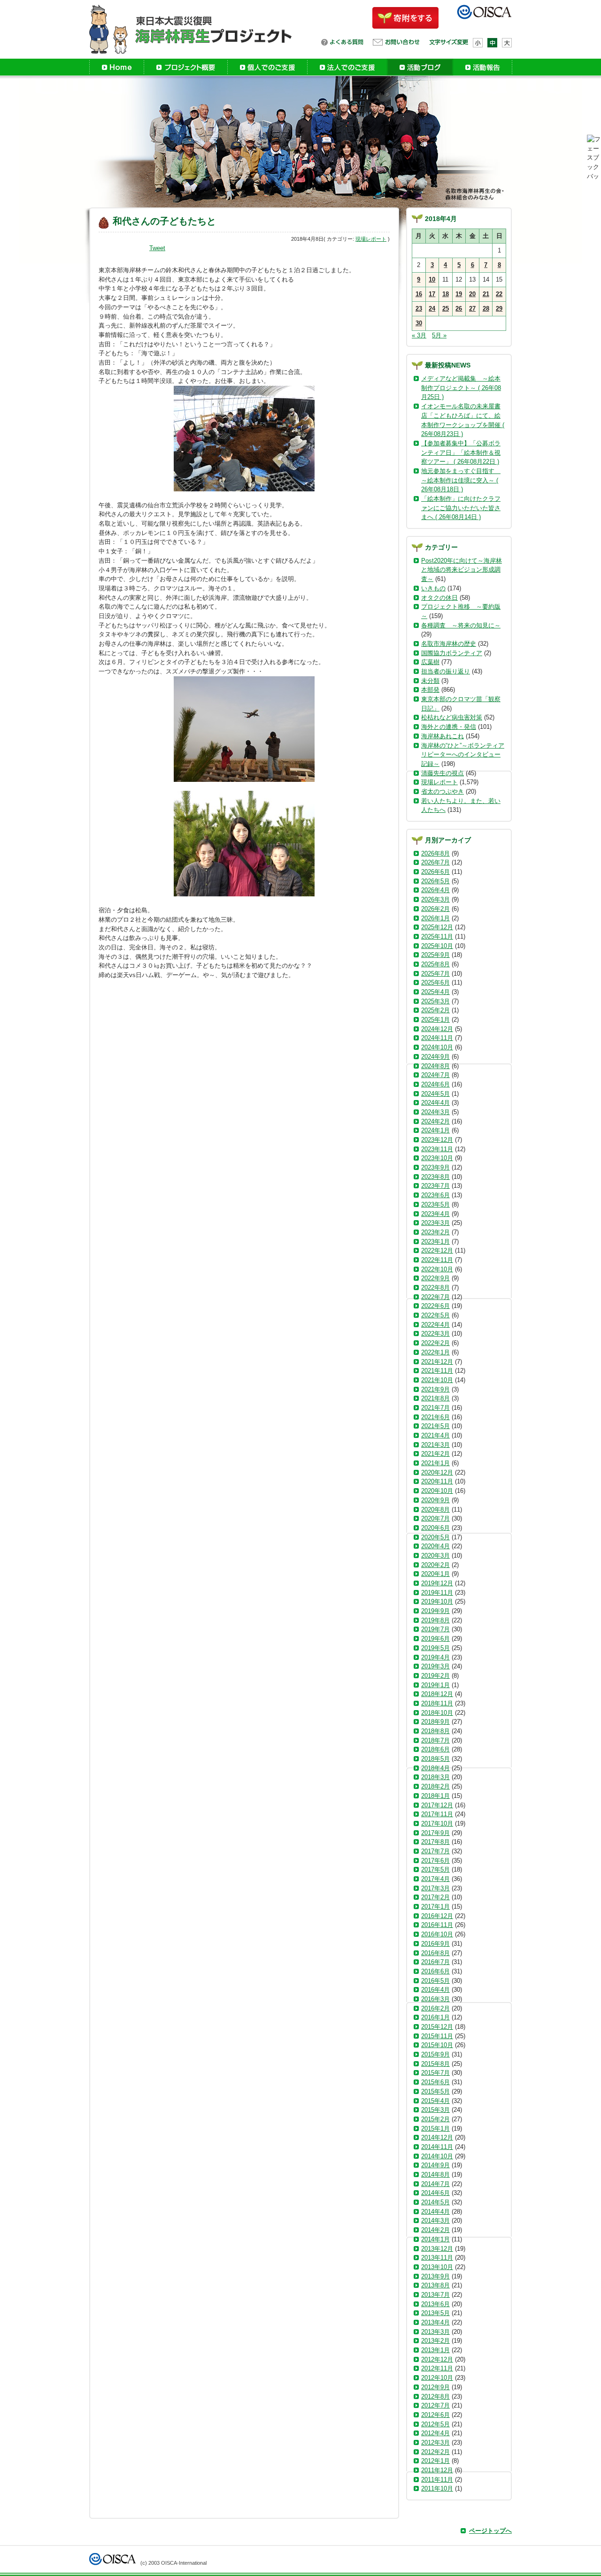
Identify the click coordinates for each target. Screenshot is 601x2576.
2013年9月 (435, 2276)
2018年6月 (435, 1749)
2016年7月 (435, 1962)
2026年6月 (435, 872)
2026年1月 (435, 918)
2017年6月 (435, 1861)
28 (486, 309)
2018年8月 (435, 1731)
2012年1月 (435, 2461)
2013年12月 (437, 2249)
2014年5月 (435, 2202)
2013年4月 (435, 2322)
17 (432, 294)
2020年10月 (437, 1491)
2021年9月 (435, 1389)
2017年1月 (435, 1907)
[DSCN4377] (244, 729)
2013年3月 (435, 2332)
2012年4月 (435, 2433)
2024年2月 (435, 1121)
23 (419, 309)
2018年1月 (435, 1796)
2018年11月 (437, 1703)
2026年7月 (435, 862)
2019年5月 (435, 1648)
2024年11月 (437, 1038)
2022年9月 (435, 1278)
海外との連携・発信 (449, 727)
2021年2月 (435, 1454)
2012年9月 (435, 2387)
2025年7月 (435, 974)
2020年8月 (435, 1510)
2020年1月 (435, 1574)
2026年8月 (435, 853)
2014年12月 (437, 2137)
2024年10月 (437, 1047)
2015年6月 (435, 2082)
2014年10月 (437, 2156)
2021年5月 (435, 1426)
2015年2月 (435, 2119)
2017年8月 (435, 1842)
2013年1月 (435, 2350)
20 (472, 294)
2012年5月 (435, 2424)
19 (459, 294)
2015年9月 (435, 2054)
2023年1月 (435, 1242)
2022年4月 (435, 1325)
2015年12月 (437, 2027)
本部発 (430, 690)
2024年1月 (435, 1130)
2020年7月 (435, 1518)
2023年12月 (437, 1140)
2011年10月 (437, 2488)
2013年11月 (437, 2258)
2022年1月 (435, 1352)
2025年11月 (437, 936)
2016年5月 (435, 1981)
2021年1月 (435, 1463)
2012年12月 (437, 2359)
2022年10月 (437, 1269)
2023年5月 (435, 1204)
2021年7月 (435, 1408)
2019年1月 (435, 1685)
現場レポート (371, 239)
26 (459, 309)
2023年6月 (435, 1195)
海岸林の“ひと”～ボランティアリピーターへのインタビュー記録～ (463, 755)
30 (419, 323)
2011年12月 (437, 2470)
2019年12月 (437, 1583)
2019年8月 (435, 1620)
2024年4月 (435, 1103)
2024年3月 (435, 1112)
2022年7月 (435, 1297)
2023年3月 (435, 1223)
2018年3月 (435, 1777)
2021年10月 (437, 1380)
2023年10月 (437, 1158)
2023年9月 (435, 1167)
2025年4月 (435, 992)
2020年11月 (437, 1481)
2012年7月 (435, 2405)
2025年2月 (435, 1010)
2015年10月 (437, 2045)
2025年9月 (435, 955)
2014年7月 (435, 2184)
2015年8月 (435, 2064)
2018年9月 (435, 1722)
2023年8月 (435, 1177)
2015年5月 (435, 2091)
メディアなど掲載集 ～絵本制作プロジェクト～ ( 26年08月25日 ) (461, 388)
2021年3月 (435, 1445)
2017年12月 (437, 1805)
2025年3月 (435, 1001)
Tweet (157, 248)
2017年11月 (437, 1814)
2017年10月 (437, 1823)
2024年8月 (435, 1066)
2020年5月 (435, 1537)
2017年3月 (435, 1888)
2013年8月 (435, 2285)
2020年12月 (437, 1472)
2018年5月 (435, 1759)
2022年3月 (435, 1334)
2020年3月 (435, 1556)
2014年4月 (435, 2212)
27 (472, 309)
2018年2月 (435, 1786)
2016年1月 (435, 2017)
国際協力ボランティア (452, 653)
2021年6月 (435, 1417)
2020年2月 (435, 1565)
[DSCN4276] (244, 439)
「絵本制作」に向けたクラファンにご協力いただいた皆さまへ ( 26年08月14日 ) (461, 508)
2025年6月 (435, 982)
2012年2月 (435, 2452)
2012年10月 (437, 2378)
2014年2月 (435, 2230)
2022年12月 (437, 1250)
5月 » (439, 335)
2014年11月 (437, 2147)
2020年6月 (435, 1528)
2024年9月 (435, 1057)
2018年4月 (435, 1768)
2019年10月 (437, 1601)
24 (432, 309)
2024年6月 (435, 1084)
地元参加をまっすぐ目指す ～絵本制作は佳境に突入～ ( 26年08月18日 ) (461, 480)
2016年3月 (435, 1999)
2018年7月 (435, 1740)
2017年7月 (435, 1851)
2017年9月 (435, 1833)
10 (432, 279)
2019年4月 (435, 1657)
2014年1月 (435, 2239)
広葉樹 (430, 662)
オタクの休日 (439, 598)
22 (499, 294)
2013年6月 (435, 2304)
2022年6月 (435, 1306)
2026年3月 (435, 899)
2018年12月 (437, 1694)
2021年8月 (435, 1398)
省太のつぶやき (443, 791)
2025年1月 (435, 1020)
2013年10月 (437, 2267)
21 (486, 294)
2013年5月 (435, 2313)
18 (446, 294)
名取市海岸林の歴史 (449, 644)
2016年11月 (437, 1925)
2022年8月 (435, 1288)
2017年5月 (435, 1869)
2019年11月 (437, 1593)
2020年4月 (435, 1546)
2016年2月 (435, 2008)
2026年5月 (435, 881)
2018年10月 (437, 1713)
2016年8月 (435, 1953)
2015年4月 (435, 2101)
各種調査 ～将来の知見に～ (461, 625)
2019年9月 (435, 1611)
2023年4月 (435, 1214)
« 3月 (419, 335)
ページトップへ (490, 2531)
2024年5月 (435, 1094)
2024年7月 (435, 1075)
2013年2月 (435, 2341)
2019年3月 (435, 1666)
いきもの (433, 588)
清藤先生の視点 (443, 773)
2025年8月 (435, 964)
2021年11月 (437, 1371)
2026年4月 (435, 890)
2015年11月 (437, 2036)
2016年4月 (435, 1990)
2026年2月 (435, 909)
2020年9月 (435, 1500)
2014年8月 (435, 2175)
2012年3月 (435, 2442)
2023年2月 (435, 1232)
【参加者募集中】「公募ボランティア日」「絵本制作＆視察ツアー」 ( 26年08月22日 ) (461, 452)
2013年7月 (435, 2295)
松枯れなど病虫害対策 (452, 717)
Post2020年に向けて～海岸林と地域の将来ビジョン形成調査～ (462, 570)
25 (446, 309)
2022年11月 (437, 1260)
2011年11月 (437, 2480)
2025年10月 (437, 946)
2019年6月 (435, 1639)
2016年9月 (435, 1944)
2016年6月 (435, 1971)
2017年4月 (435, 1879)
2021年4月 (435, 1435)
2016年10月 (437, 1934)
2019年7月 (435, 1629)
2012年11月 (437, 2368)
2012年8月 (435, 2396)
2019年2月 (435, 1676)
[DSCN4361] (244, 844)
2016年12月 (437, 1916)
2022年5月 (435, 1315)
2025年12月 (437, 927)
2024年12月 (437, 1029)
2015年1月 (435, 2129)
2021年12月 (437, 1362)
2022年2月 (435, 1343)
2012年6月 (435, 2415)
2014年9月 (435, 2165)
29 (499, 309)
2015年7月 (435, 2073)
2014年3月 (435, 2221)
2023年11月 (437, 1149)
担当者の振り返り (446, 671)
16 (419, 294)
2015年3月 (435, 2110)
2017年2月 (435, 1897)
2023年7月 (435, 1186)
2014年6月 (435, 2193)
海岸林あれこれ (443, 736)
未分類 (430, 681)
